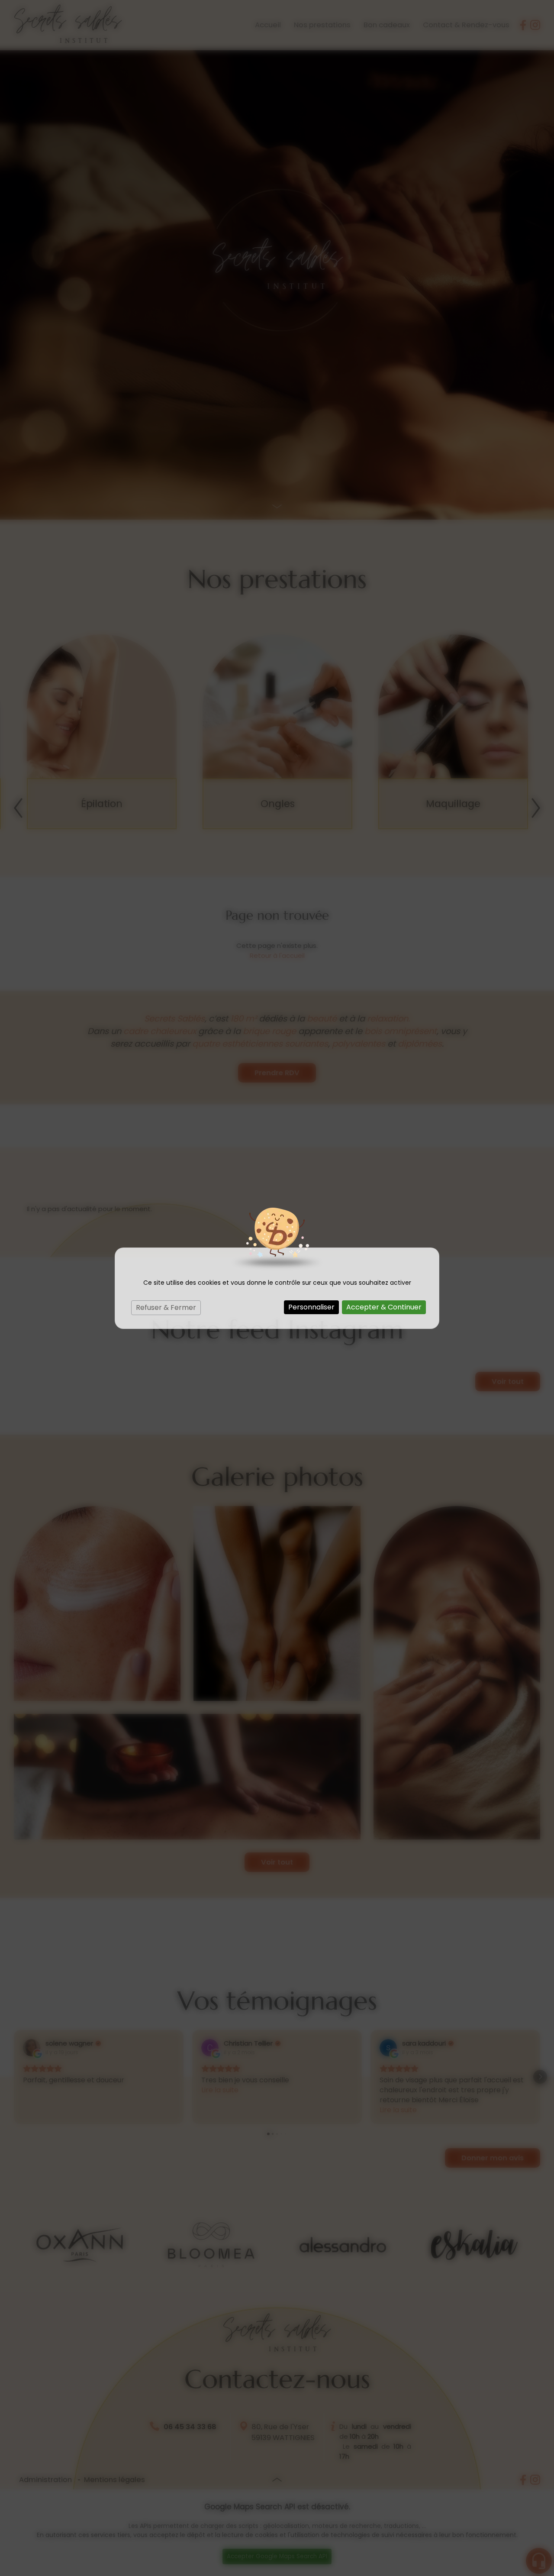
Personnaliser (311, 1307)
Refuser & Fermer (166, 1307)
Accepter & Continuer (384, 1307)
